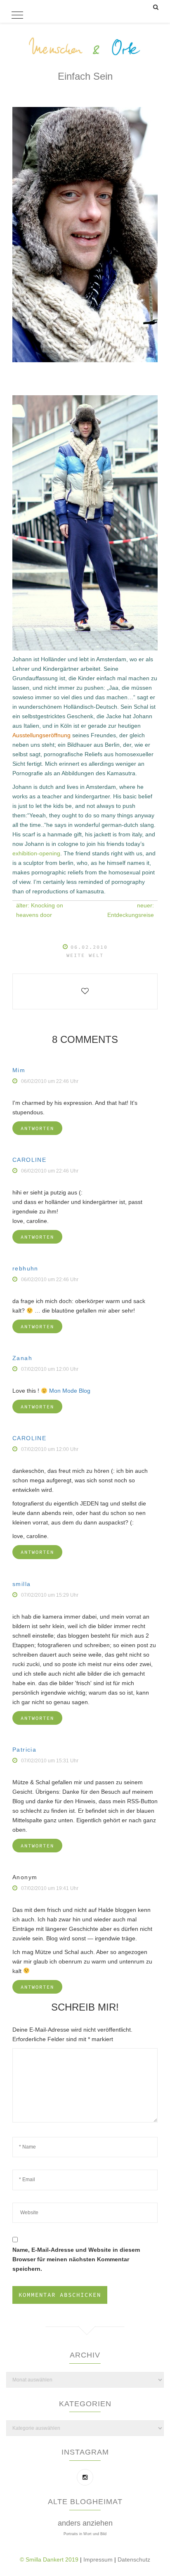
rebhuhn (25, 1268)
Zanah (22, 1358)
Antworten (37, 1128)
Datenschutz (134, 2559)
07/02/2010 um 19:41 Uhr (50, 1888)
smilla (21, 1584)
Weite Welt (85, 955)
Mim (19, 1070)
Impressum (99, 2559)
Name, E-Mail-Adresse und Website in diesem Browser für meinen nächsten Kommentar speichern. (76, 2259)
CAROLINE (29, 1160)
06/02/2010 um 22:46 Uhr (50, 1081)
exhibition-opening (36, 853)
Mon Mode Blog (70, 1391)
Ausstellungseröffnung (41, 735)
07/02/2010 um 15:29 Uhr (50, 1595)
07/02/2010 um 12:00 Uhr (50, 1369)
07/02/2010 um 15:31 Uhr (50, 1761)
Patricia (24, 1750)
